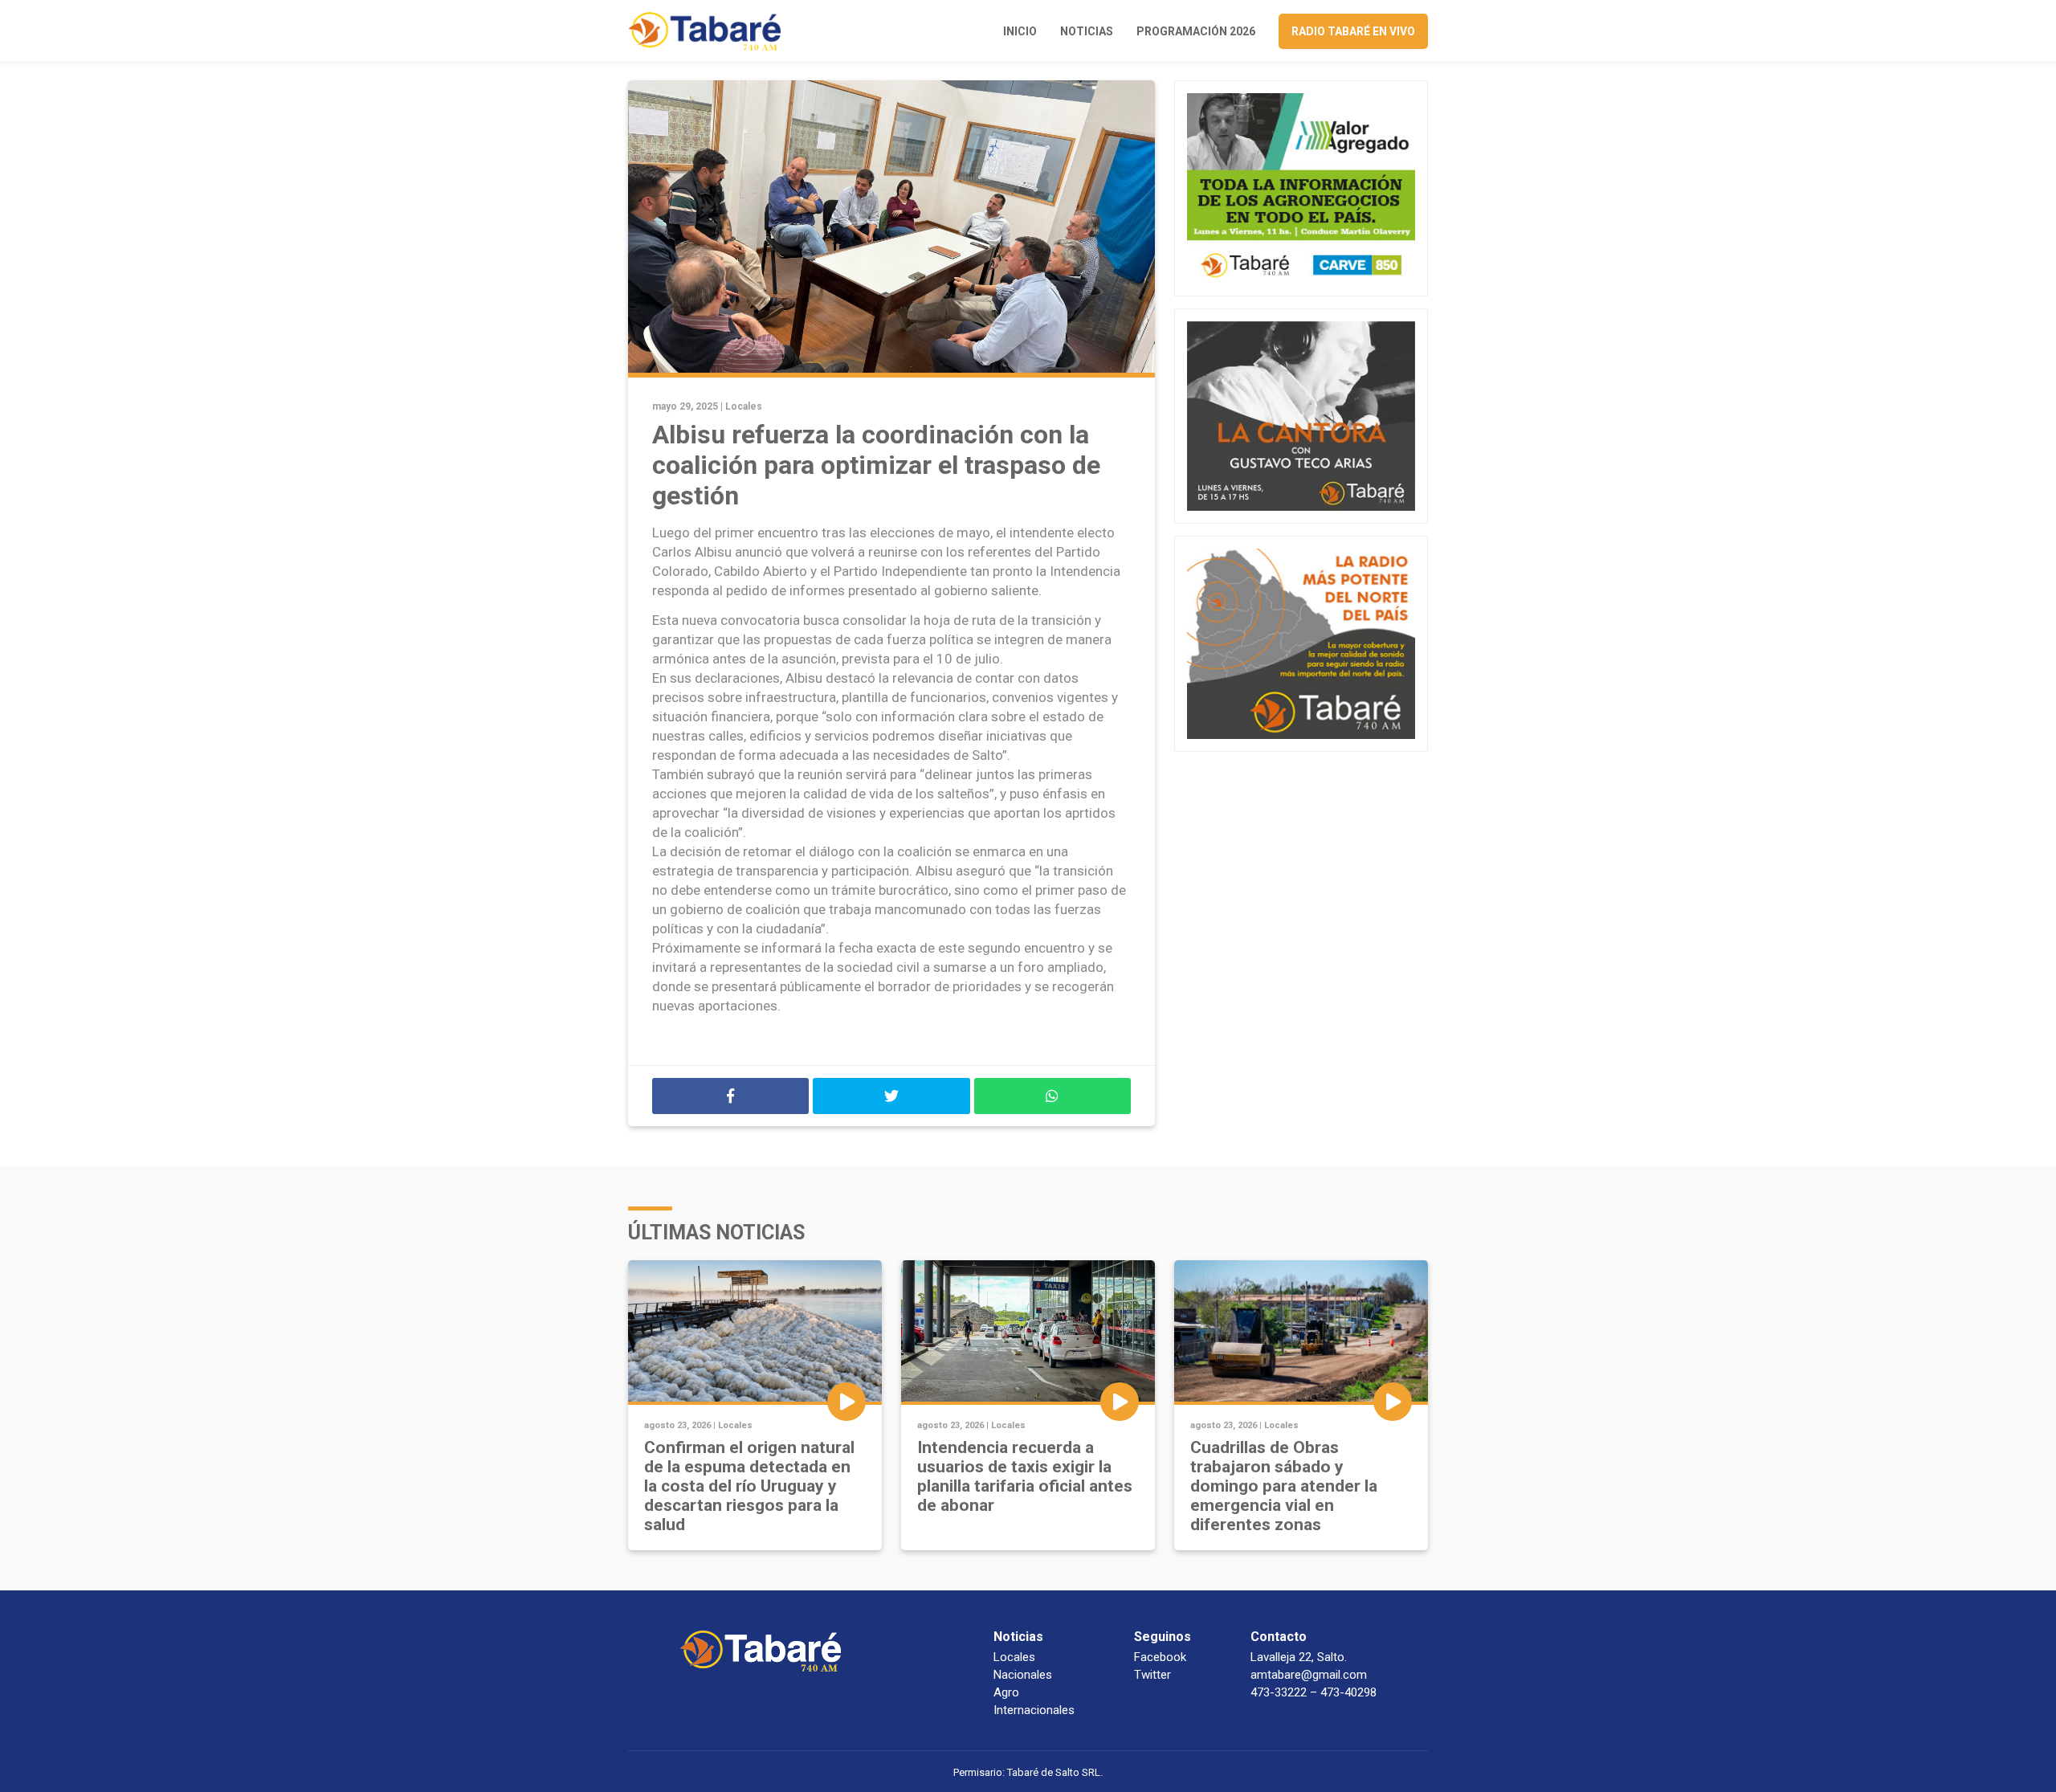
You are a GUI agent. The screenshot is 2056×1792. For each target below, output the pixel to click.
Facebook (1160, 1657)
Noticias (1087, 31)
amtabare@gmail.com (1309, 1675)
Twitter (1152, 1675)
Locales (744, 406)
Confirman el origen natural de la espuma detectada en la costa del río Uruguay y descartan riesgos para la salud (749, 1486)
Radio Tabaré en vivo (1353, 31)
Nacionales (1023, 1675)
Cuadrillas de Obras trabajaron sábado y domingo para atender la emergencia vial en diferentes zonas (1284, 1486)
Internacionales (1034, 1710)
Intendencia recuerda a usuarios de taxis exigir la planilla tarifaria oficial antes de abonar (1025, 1476)
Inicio (1020, 31)
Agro (1006, 1692)
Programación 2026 (1196, 31)
